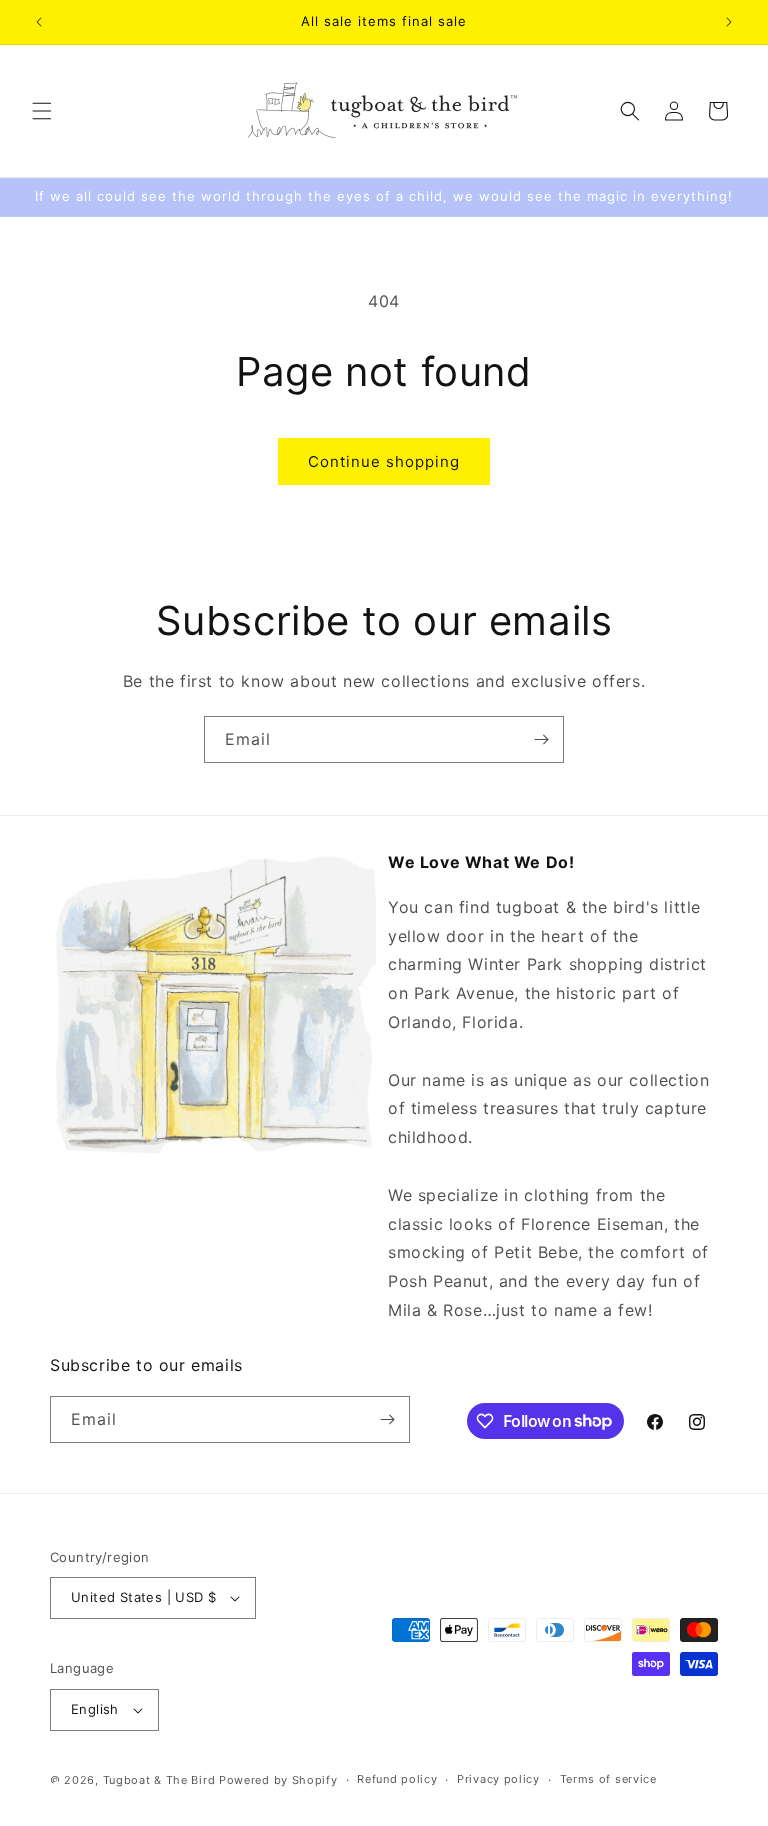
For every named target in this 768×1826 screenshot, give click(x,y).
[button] (42, 111)
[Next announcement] (729, 22)
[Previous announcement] (39, 22)
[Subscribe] (541, 739)
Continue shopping (384, 461)
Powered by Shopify (278, 1780)
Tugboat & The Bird (159, 1780)
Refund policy (397, 1779)
